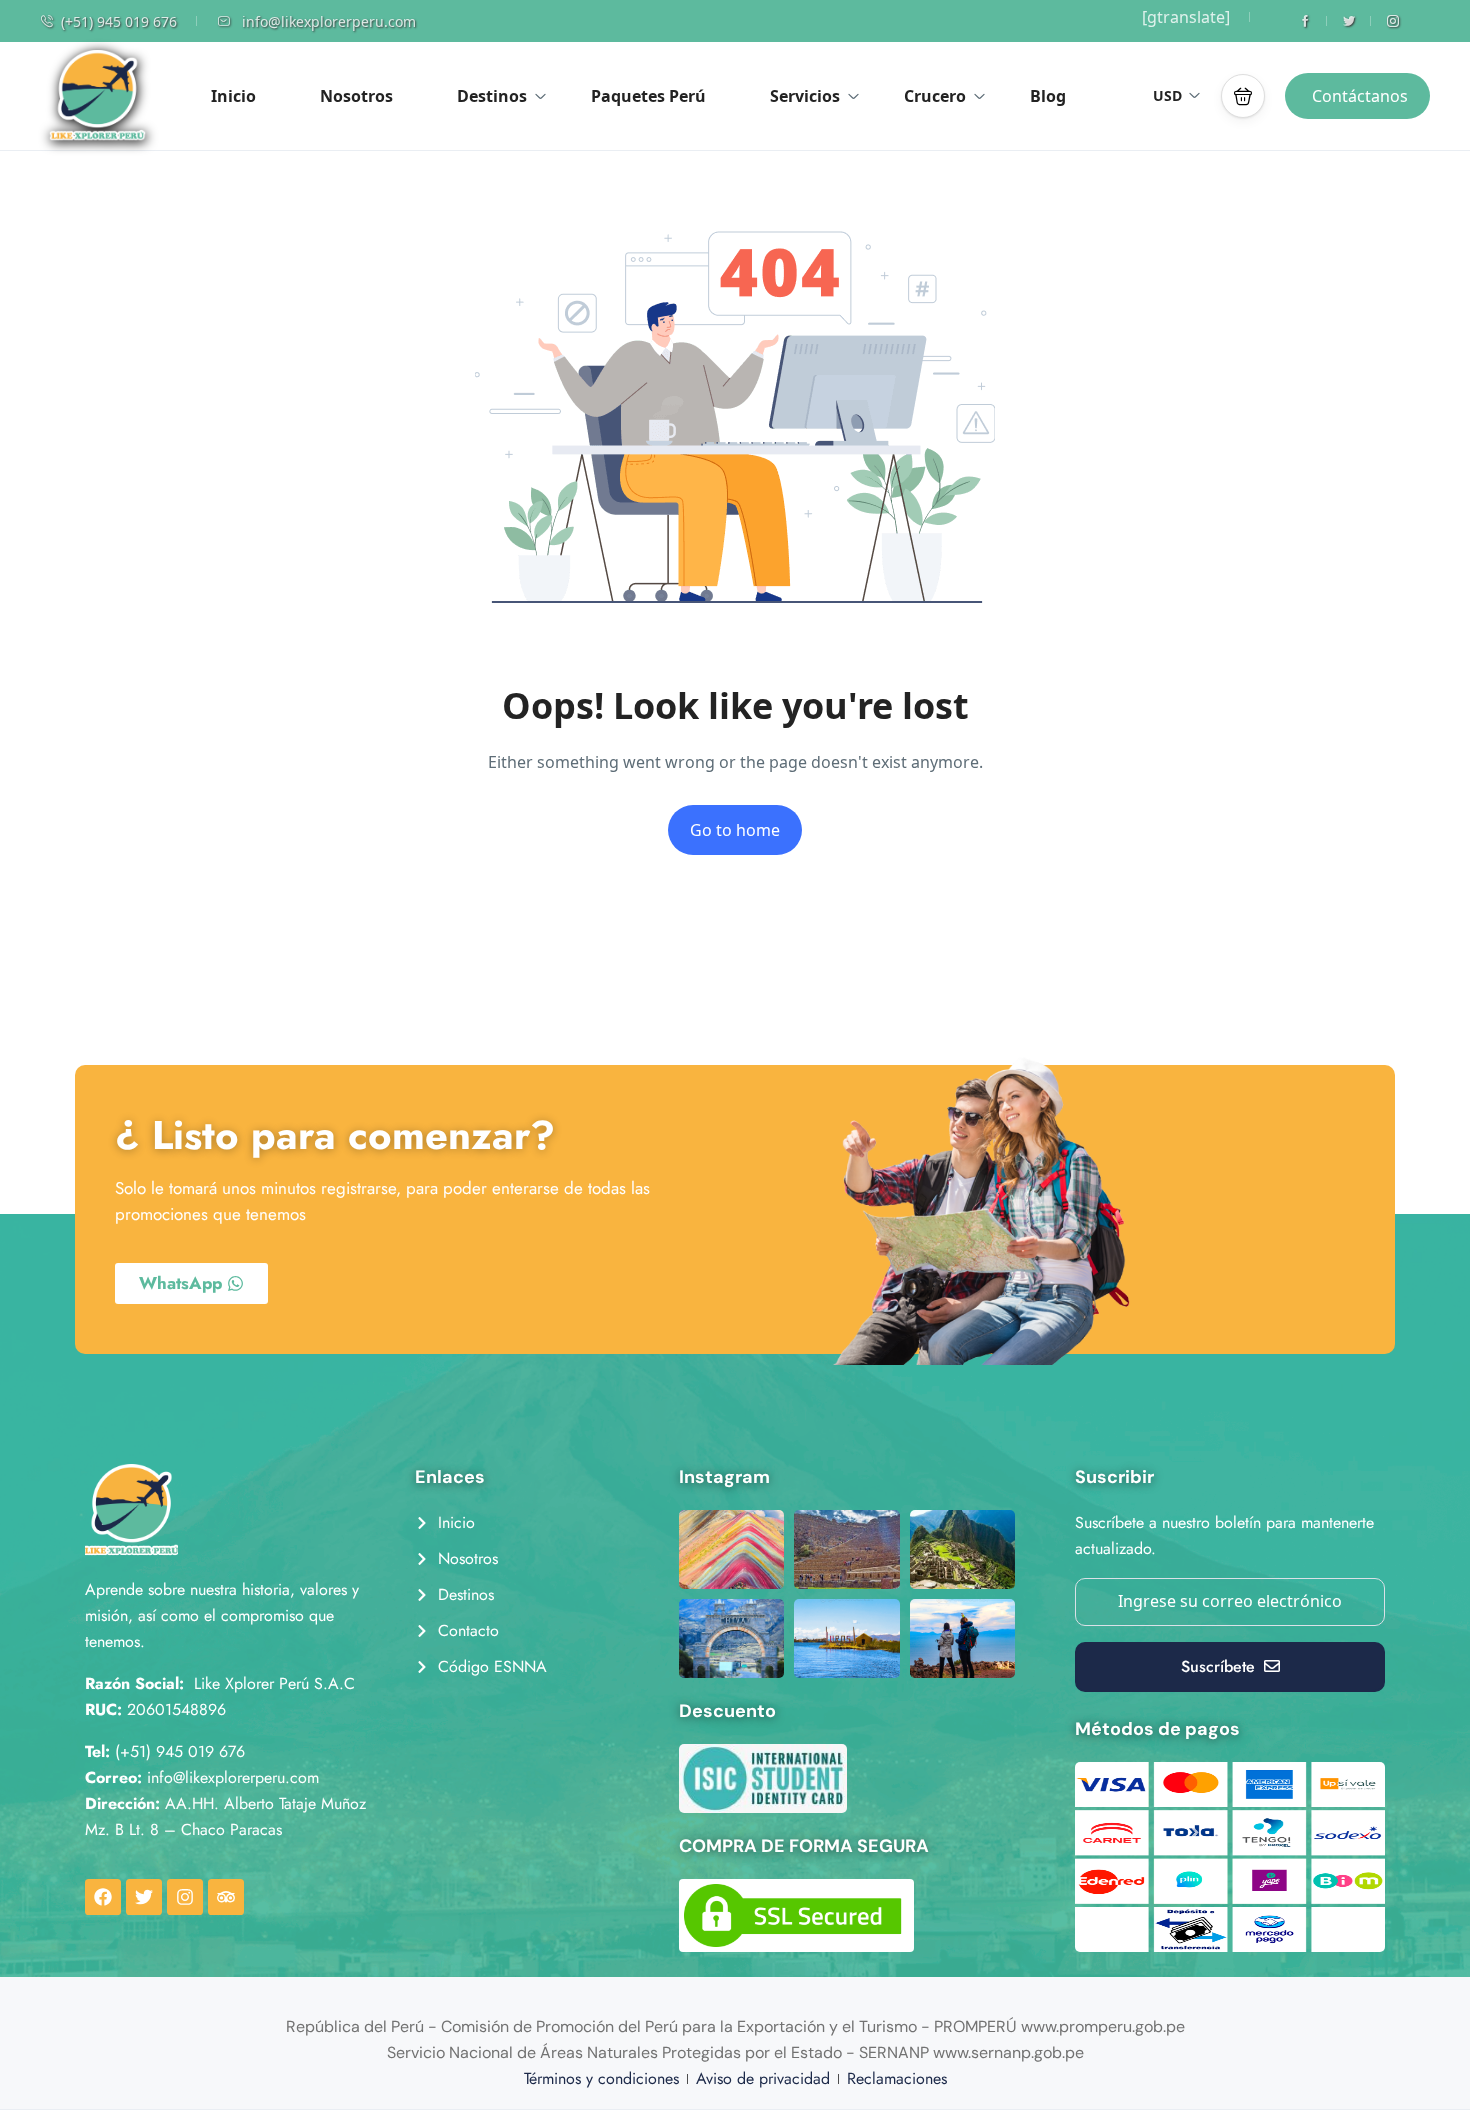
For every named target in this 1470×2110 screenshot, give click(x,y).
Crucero (935, 96)
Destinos (492, 96)
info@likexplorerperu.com (329, 21)
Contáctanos (1360, 96)
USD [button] (1167, 95)
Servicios (805, 96)
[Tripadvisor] (226, 1897)
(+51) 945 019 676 (119, 21)
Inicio (233, 96)
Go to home (735, 830)
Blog (1048, 96)
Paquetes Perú (648, 96)
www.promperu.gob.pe (1103, 2026)
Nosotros (356, 96)
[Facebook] (103, 1897)
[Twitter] (144, 1897)
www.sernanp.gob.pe (1008, 2052)
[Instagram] (185, 1897)
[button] (1243, 96)
